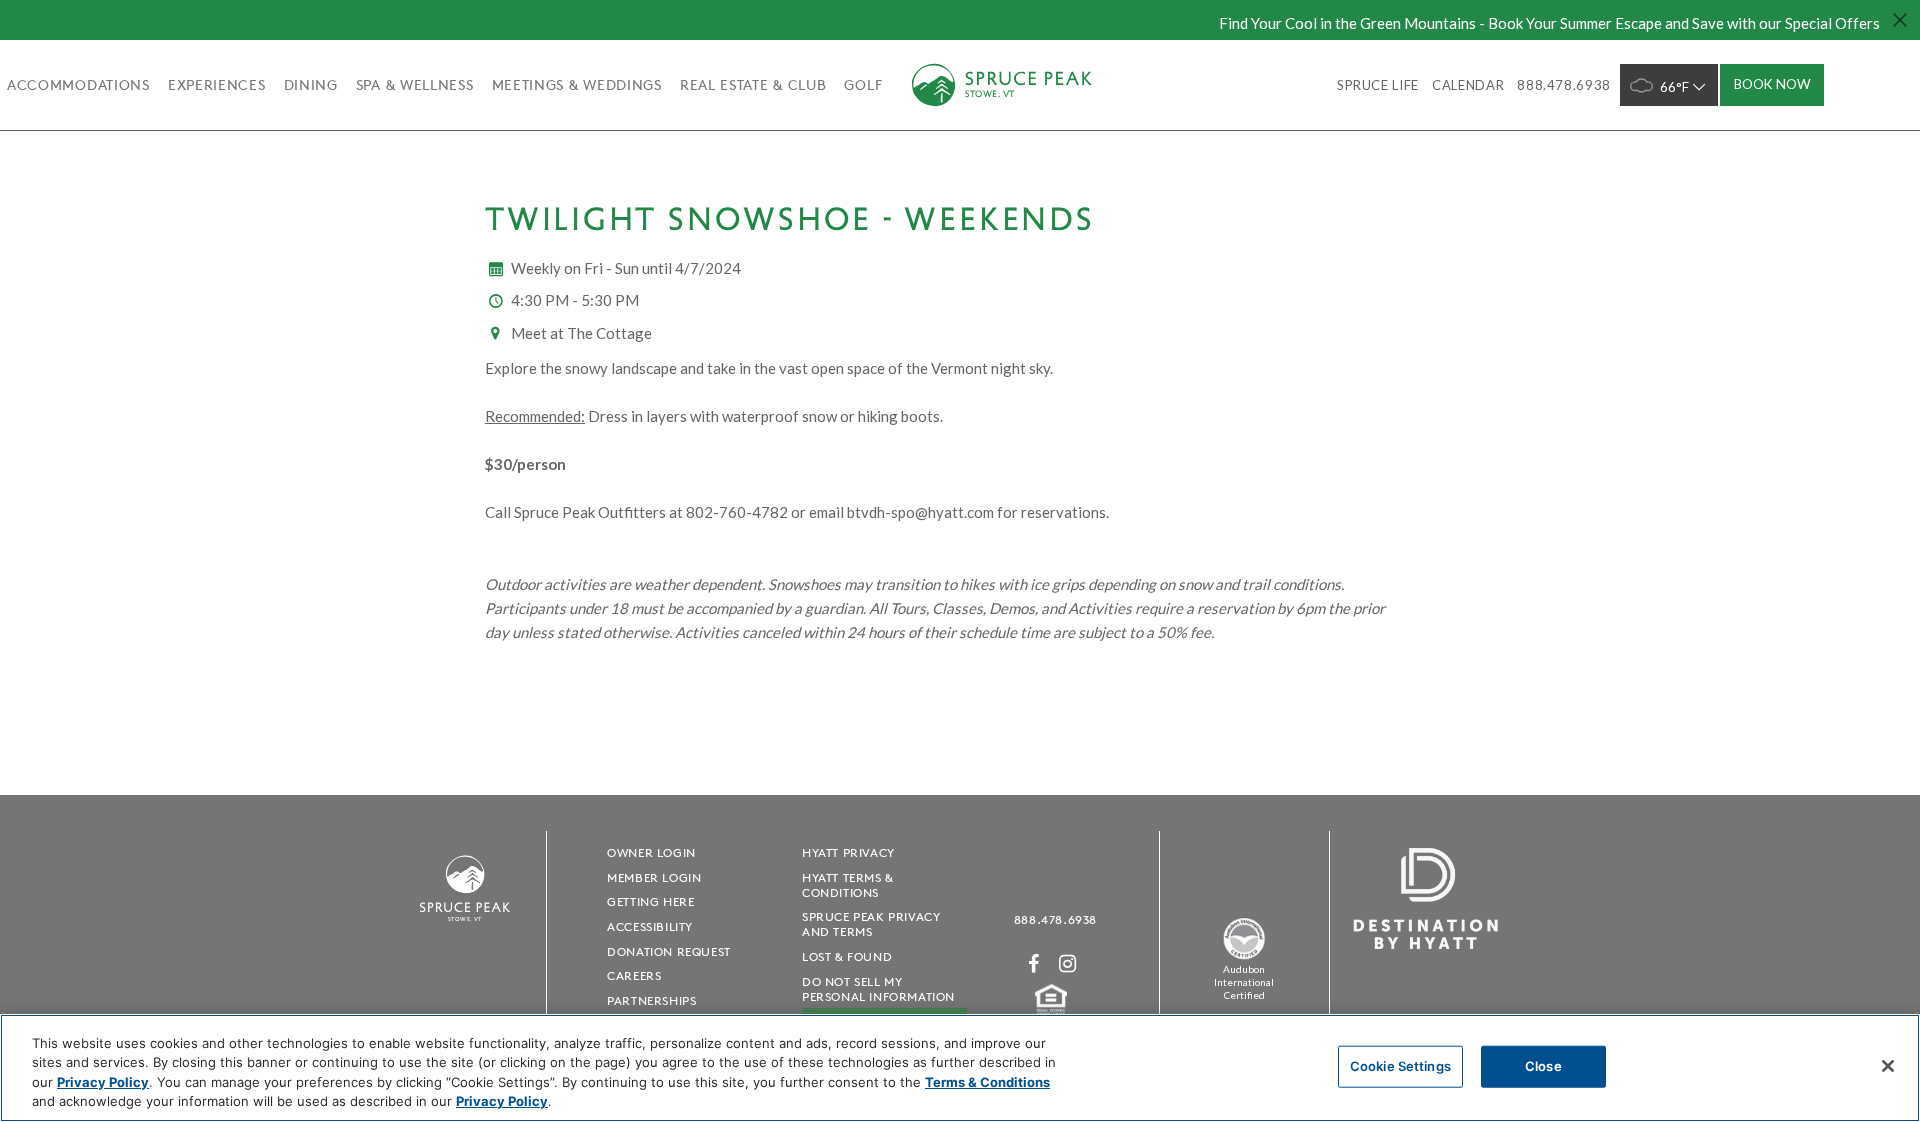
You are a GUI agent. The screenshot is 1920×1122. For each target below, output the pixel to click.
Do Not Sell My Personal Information (878, 989)
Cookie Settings (1400, 1066)
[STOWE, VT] (465, 930)
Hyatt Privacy (848, 852)
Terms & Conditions (987, 1082)
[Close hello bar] (1900, 20)
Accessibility (650, 926)
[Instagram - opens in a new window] (1068, 963)
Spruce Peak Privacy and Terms (871, 924)
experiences (217, 85)
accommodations (78, 85)
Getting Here (650, 901)
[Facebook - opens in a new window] (1034, 963)
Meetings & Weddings (577, 85)
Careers (634, 975)
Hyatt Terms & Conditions (848, 885)
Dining (311, 85)
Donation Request (669, 951)
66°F (1674, 87)
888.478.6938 (1055, 919)
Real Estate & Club (753, 85)
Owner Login (651, 852)
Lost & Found (847, 956)
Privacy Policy (103, 1082)
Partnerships (651, 1000)
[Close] (1888, 1066)
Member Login (654, 877)
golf (863, 85)
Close (1543, 1066)
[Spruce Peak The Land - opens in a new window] (1244, 955)
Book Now (1772, 84)
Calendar (1468, 85)
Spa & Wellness (415, 85)
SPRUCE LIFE (1378, 85)
